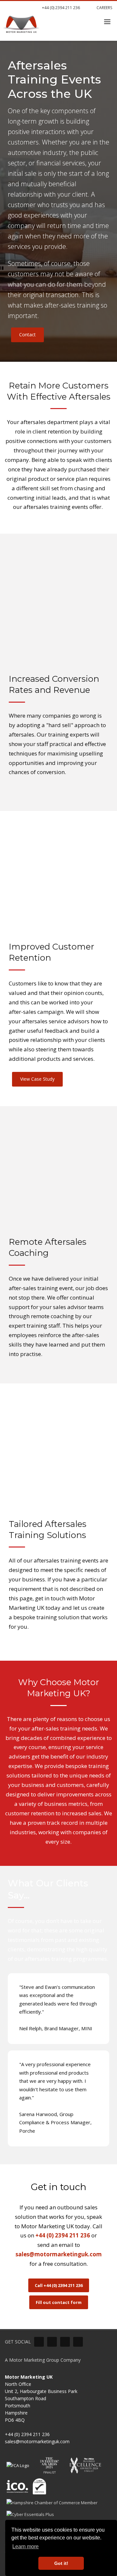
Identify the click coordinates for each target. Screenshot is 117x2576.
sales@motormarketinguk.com (59, 2254)
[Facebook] (65, 2342)
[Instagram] (78, 2342)
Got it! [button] (61, 2563)
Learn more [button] (26, 2546)
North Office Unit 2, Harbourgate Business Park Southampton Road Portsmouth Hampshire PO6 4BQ (41, 2398)
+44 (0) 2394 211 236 (60, 8)
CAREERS (104, 8)
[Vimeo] (52, 2342)
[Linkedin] (39, 2342)
